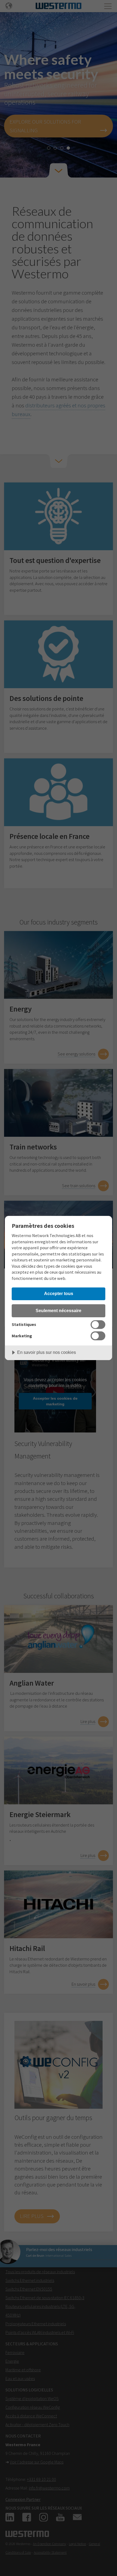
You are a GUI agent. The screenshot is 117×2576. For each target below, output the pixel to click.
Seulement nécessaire (59, 1310)
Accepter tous (59, 1293)
